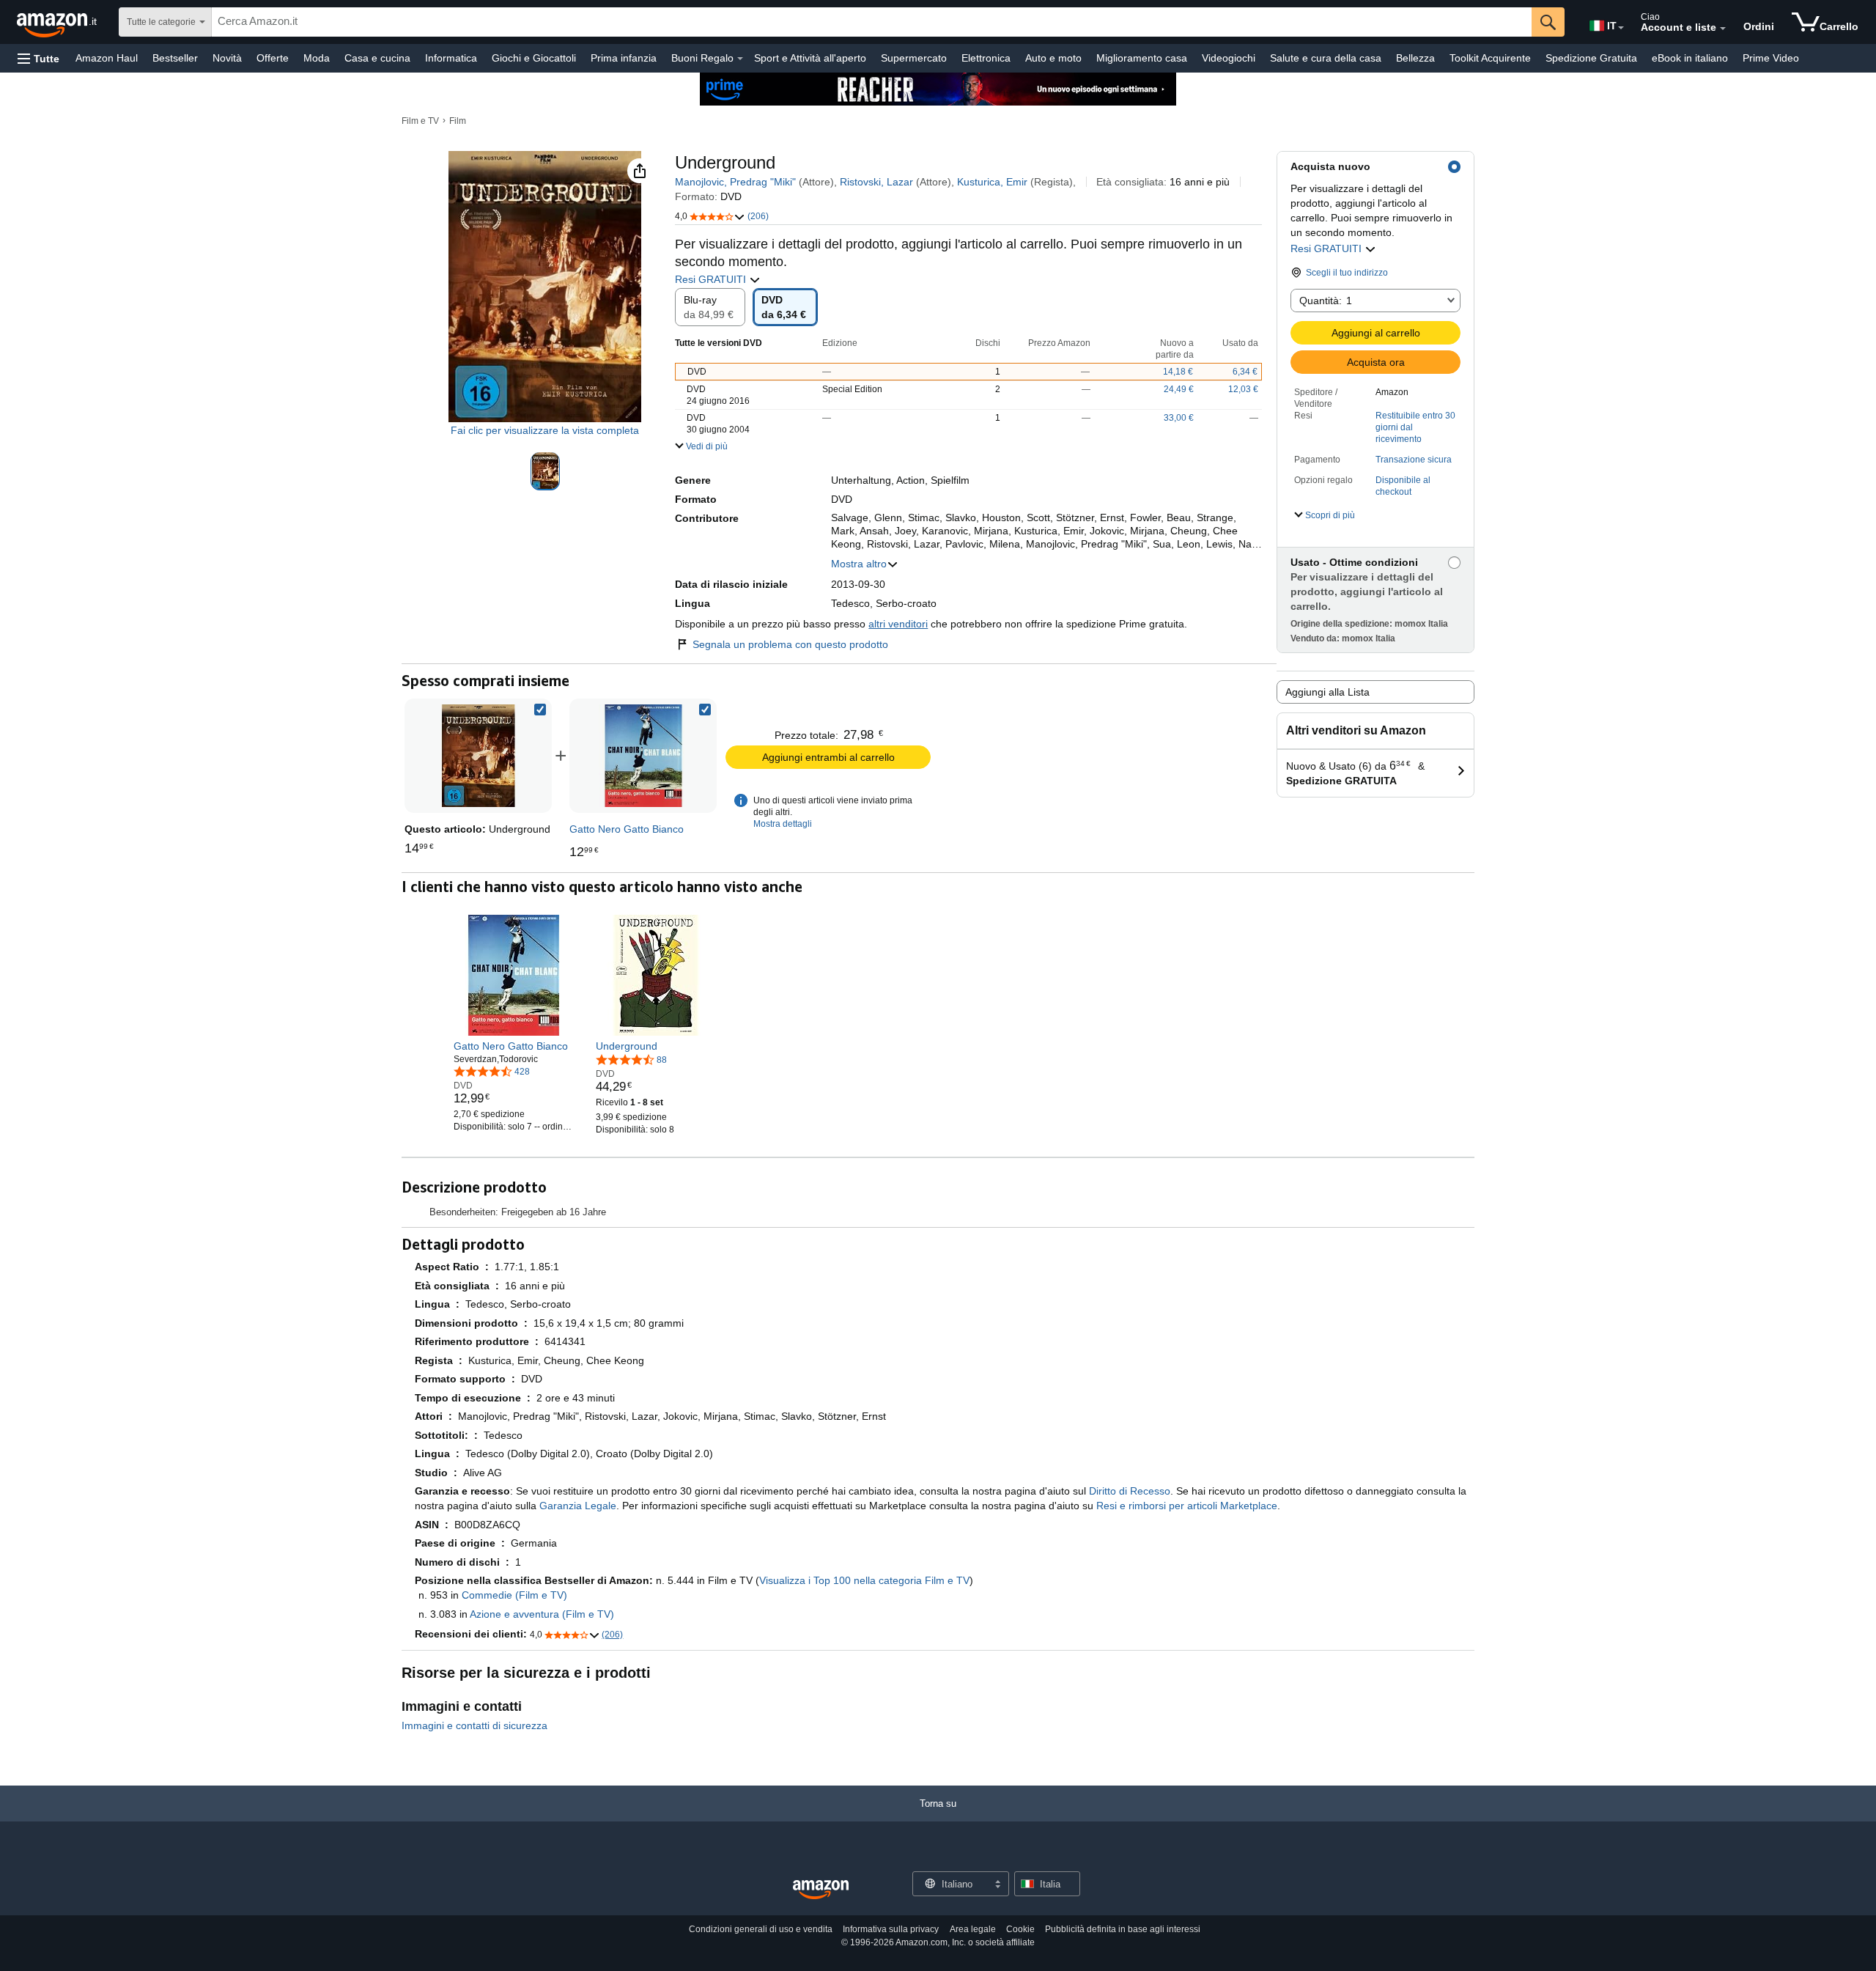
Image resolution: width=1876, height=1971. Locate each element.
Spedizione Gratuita (1591, 58)
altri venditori (898, 624)
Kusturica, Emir (992, 182)
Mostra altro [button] (859, 564)
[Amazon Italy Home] (821, 1890)
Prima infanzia (624, 58)
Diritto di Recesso (1130, 1491)
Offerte (273, 58)
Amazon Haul (107, 58)
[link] (643, 756)
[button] (38, 58)
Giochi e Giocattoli (534, 58)
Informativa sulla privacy (891, 1929)
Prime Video (1771, 58)
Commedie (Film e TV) (514, 1595)
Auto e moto (1053, 58)
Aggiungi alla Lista (1327, 692)
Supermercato (914, 58)
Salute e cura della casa (1326, 58)
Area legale (973, 1929)
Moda (317, 58)
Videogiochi (1229, 58)
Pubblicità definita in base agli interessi (1123, 1929)
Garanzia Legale (578, 1506)
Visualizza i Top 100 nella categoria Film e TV (864, 1580)
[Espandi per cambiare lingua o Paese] (1621, 28)
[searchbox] (872, 22)
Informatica (451, 58)
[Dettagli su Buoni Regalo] (740, 59)
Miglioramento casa (1142, 58)
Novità (227, 58)
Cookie (1020, 1929)
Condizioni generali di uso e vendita (761, 1929)
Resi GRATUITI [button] (1327, 248)
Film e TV (420, 121)
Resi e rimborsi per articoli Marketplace (1187, 1506)
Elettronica (986, 58)
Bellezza (1415, 58)
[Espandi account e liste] (1723, 29)
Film (458, 121)
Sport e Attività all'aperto (810, 58)
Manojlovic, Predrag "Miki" (735, 182)
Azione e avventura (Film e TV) (542, 1614)
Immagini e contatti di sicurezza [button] (474, 1725)
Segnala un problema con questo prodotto (790, 644)
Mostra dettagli (783, 824)
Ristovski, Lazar (876, 182)
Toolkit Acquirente (1490, 58)
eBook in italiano (1690, 58)
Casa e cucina (377, 58)
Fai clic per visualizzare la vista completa (545, 430)
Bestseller (175, 58)
